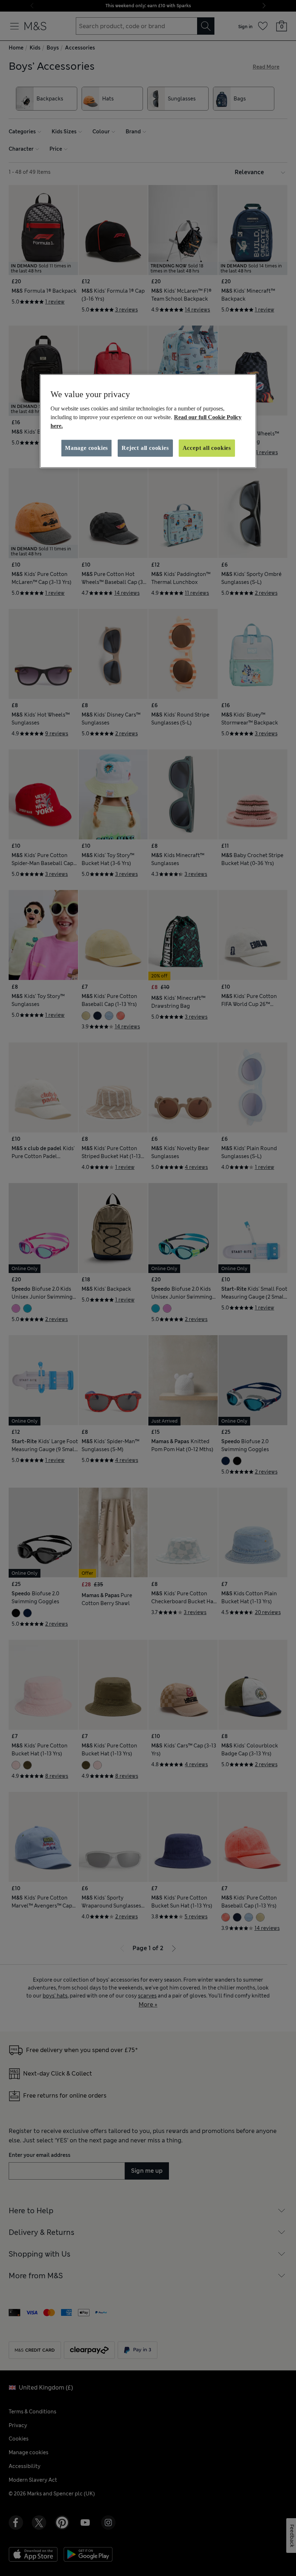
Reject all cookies (145, 448)
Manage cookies (86, 448)
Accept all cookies (207, 448)
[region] (148, 421)
